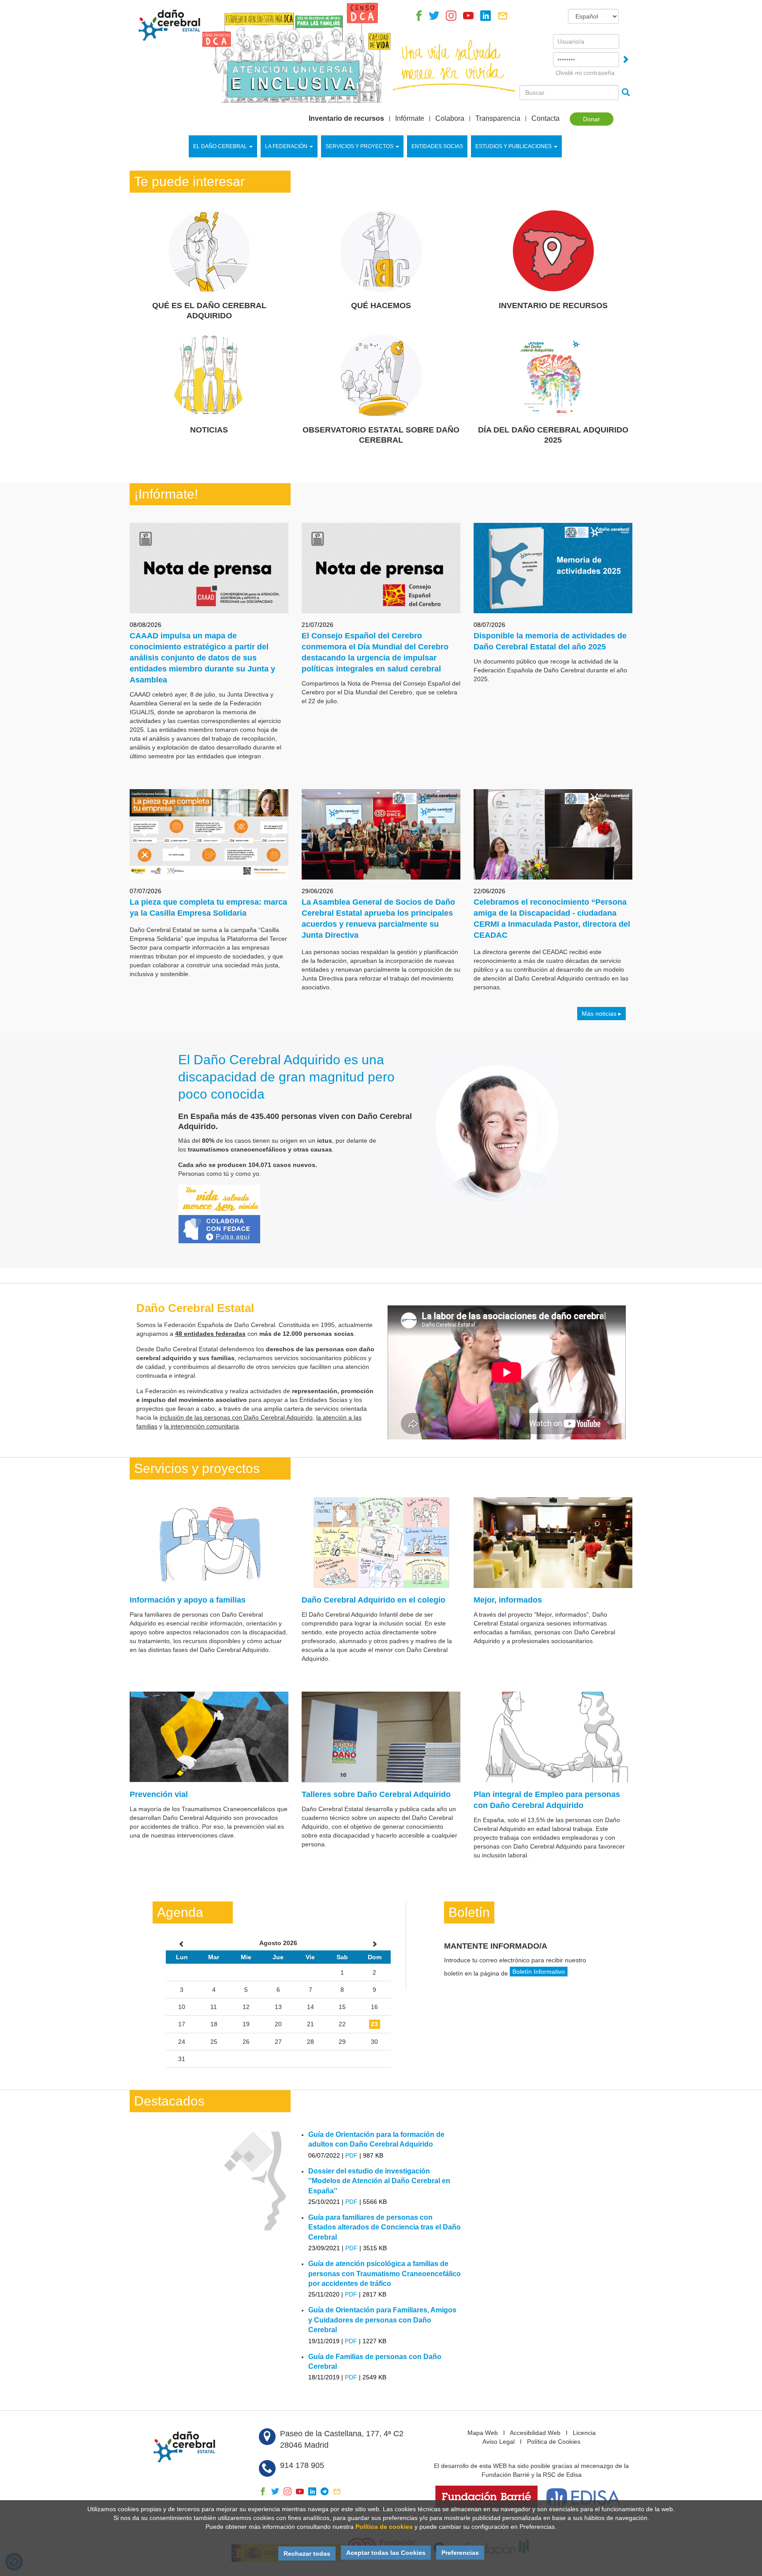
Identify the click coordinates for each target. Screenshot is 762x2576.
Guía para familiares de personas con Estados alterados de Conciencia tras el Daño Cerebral (385, 2227)
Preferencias (460, 2553)
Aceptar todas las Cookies (386, 2553)
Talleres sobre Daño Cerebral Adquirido (376, 1794)
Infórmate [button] (410, 119)
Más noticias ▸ (601, 1014)
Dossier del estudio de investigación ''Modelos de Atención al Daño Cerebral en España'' (379, 2181)
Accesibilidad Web (535, 2433)
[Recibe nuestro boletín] (503, 18)
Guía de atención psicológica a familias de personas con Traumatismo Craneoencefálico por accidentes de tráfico (385, 2274)
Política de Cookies (554, 2442)
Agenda (180, 1912)
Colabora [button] (450, 119)
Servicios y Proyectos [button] (359, 146)
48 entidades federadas (210, 1334)
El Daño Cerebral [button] (220, 146)
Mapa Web (483, 2433)
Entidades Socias (437, 146)
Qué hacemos (381, 306)
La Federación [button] (286, 146)
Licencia (584, 2433)
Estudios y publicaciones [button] (514, 146)
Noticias (209, 430)
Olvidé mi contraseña (585, 73)
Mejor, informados (508, 1600)
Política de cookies (384, 2527)
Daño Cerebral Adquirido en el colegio (374, 1600)
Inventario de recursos (346, 119)
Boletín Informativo (539, 1972)
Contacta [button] (545, 119)
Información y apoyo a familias (188, 1600)
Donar (592, 119)
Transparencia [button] (498, 119)
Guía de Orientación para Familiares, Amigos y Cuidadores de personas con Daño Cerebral (382, 2320)
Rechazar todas (307, 2554)
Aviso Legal (499, 2442)
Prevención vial (159, 1794)
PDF (351, 2155)
